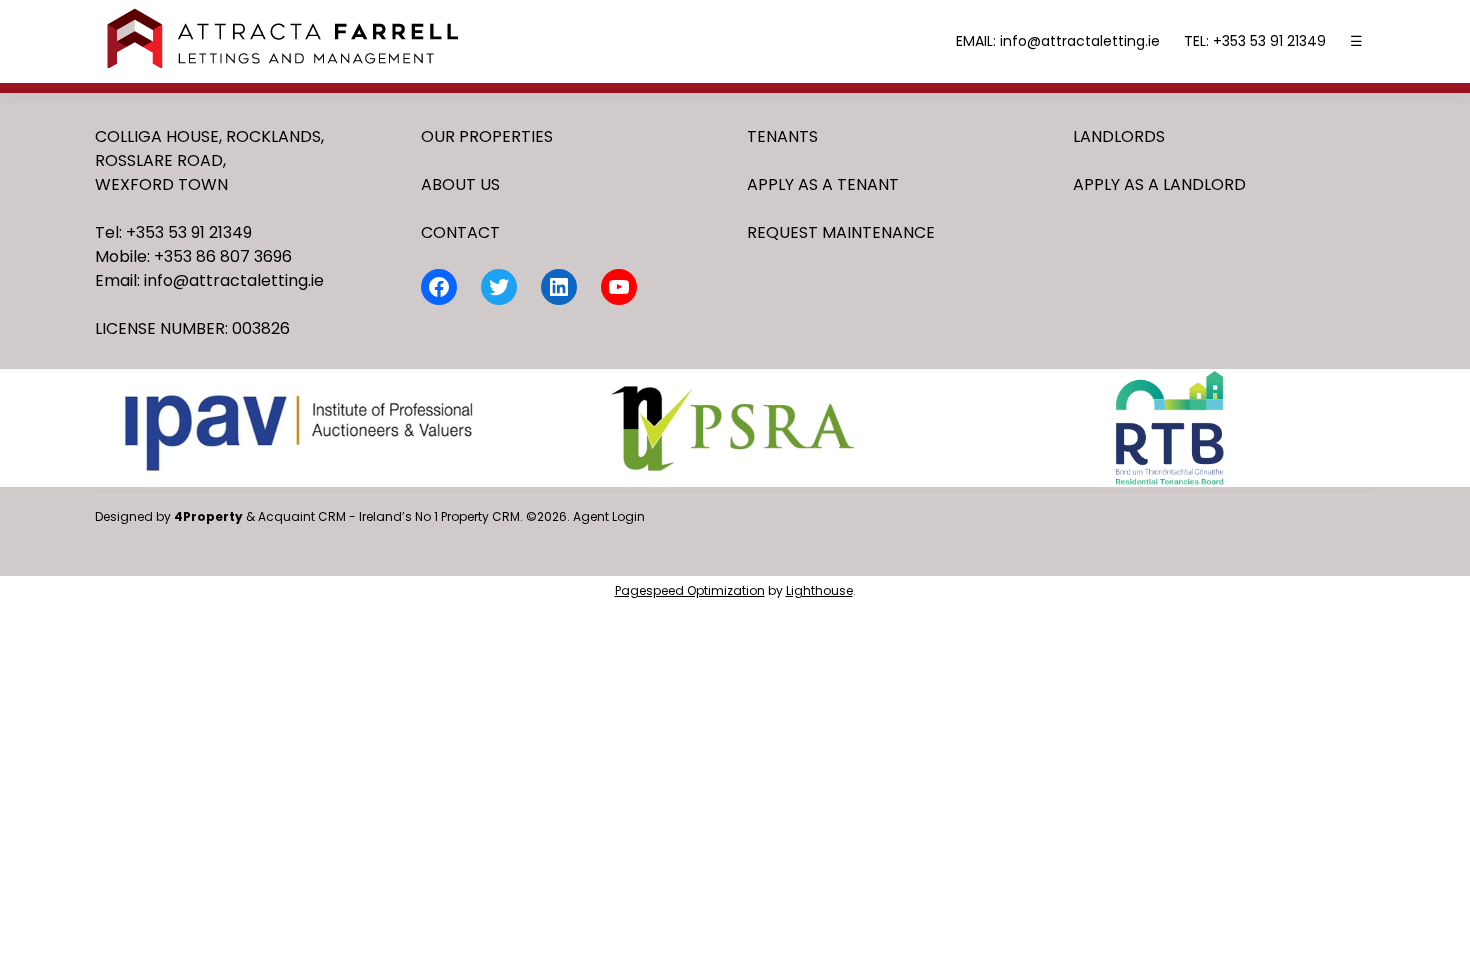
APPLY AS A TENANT (823, 184)
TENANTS (782, 136)
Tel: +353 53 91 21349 (173, 232)
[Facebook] (439, 287)
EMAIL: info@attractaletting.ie (1058, 41)
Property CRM (480, 516)
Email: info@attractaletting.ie (209, 280)
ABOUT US (460, 184)
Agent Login (609, 516)
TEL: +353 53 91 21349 (1255, 41)
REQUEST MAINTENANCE (841, 232)
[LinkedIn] (559, 287)
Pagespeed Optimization (690, 590)
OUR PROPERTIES (487, 136)
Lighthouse (819, 590)
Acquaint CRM (302, 516)
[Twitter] (499, 287)
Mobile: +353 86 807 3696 (193, 256)
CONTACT (460, 232)
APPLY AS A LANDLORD (1159, 184)
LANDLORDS (1119, 136)
